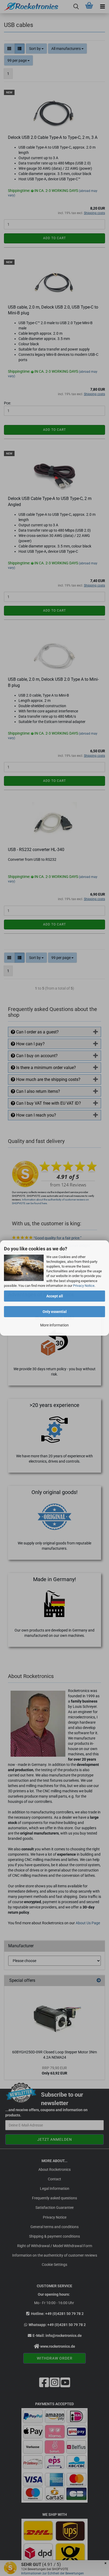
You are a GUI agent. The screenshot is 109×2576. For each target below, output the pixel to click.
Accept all (55, 1296)
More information (54, 1325)
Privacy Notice (84, 1286)
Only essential (55, 1312)
